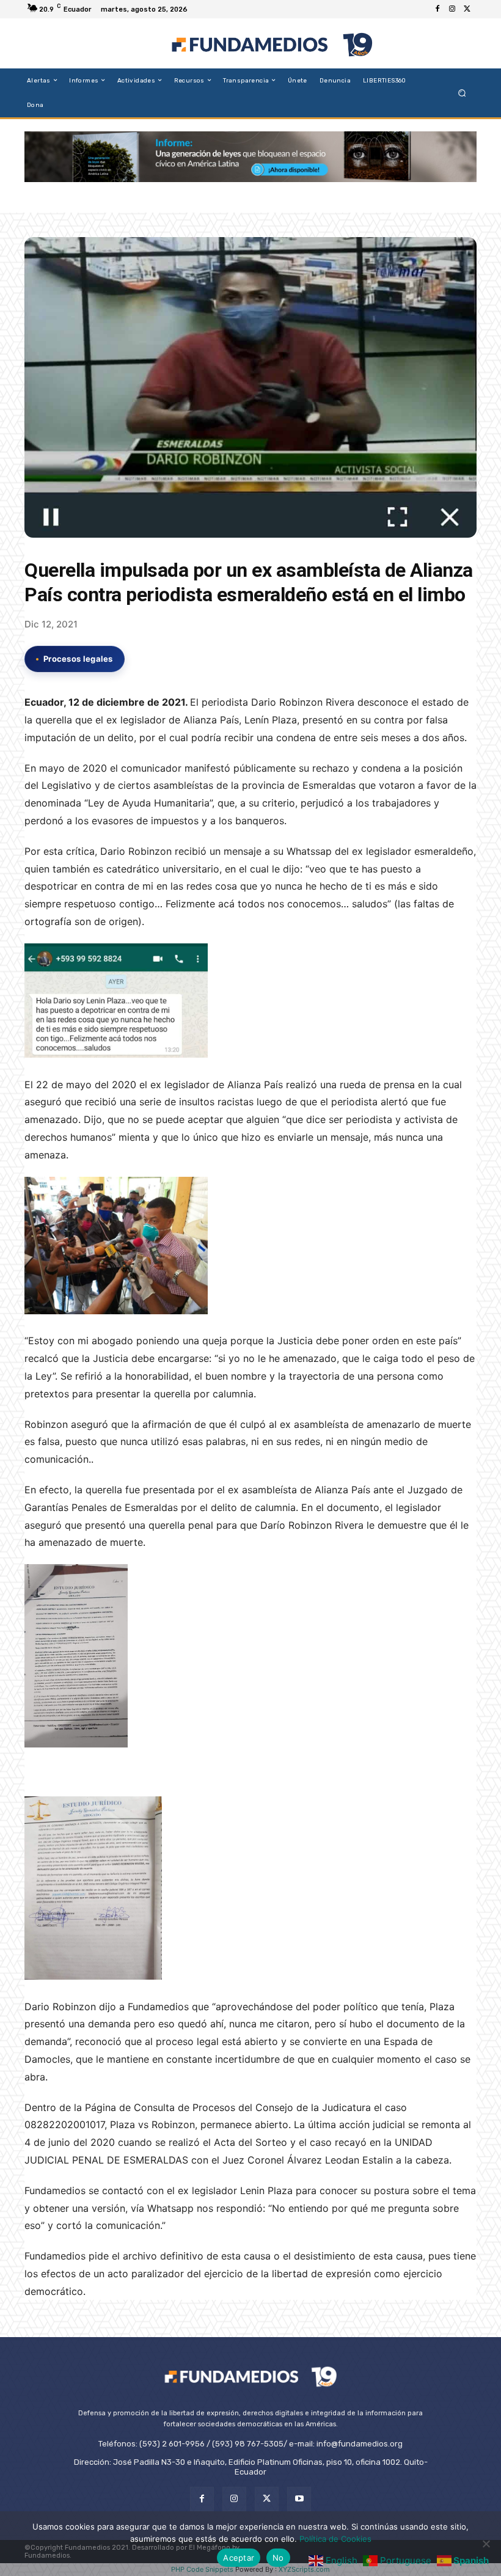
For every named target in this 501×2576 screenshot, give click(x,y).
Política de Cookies (335, 2539)
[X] (467, 9)
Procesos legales (78, 659)
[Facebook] (437, 9)
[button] (462, 93)
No (278, 2558)
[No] (486, 2544)
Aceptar (239, 2558)
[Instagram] (452, 9)
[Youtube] (299, 2499)
